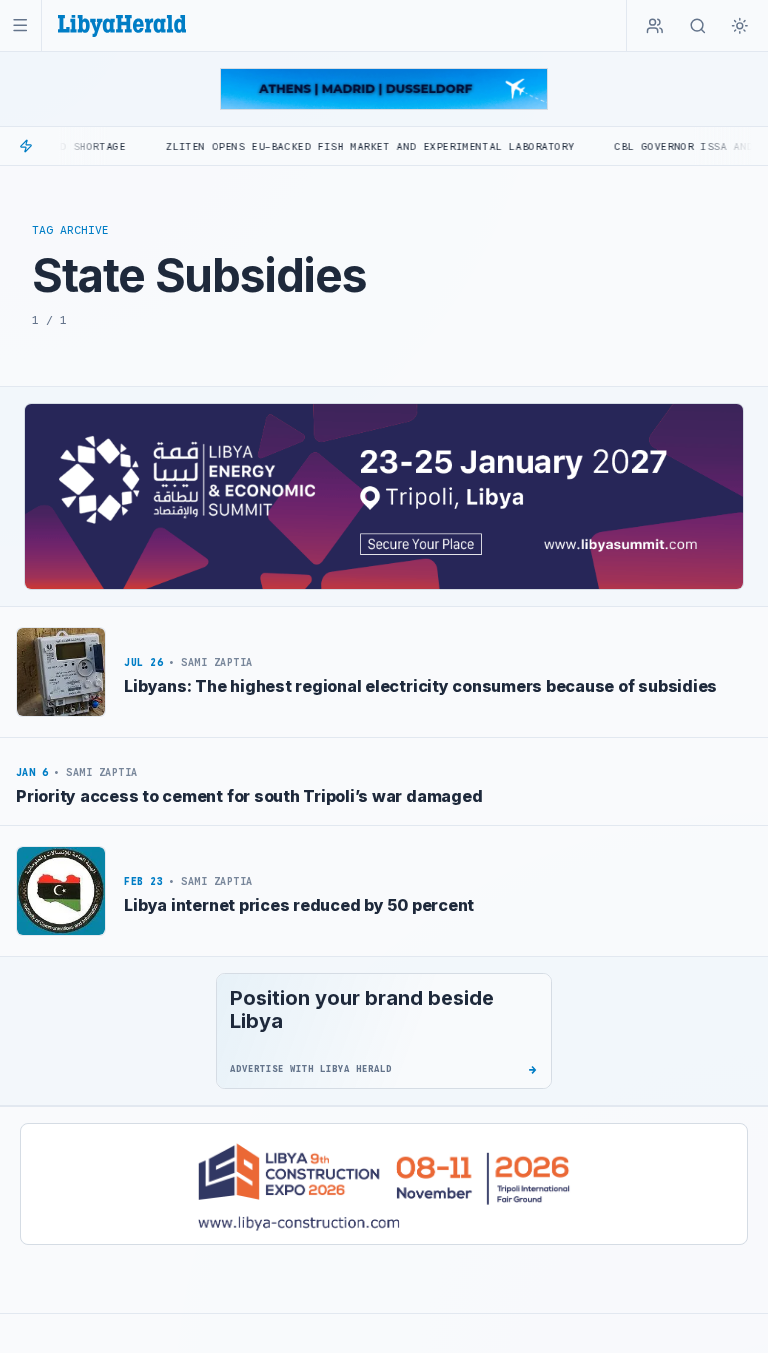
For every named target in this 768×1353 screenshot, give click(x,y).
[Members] (655, 26)
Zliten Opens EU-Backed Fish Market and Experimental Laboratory (338, 146)
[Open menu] (20, 25)
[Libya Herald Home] (122, 25)
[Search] (698, 26)
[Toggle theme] (740, 26)
